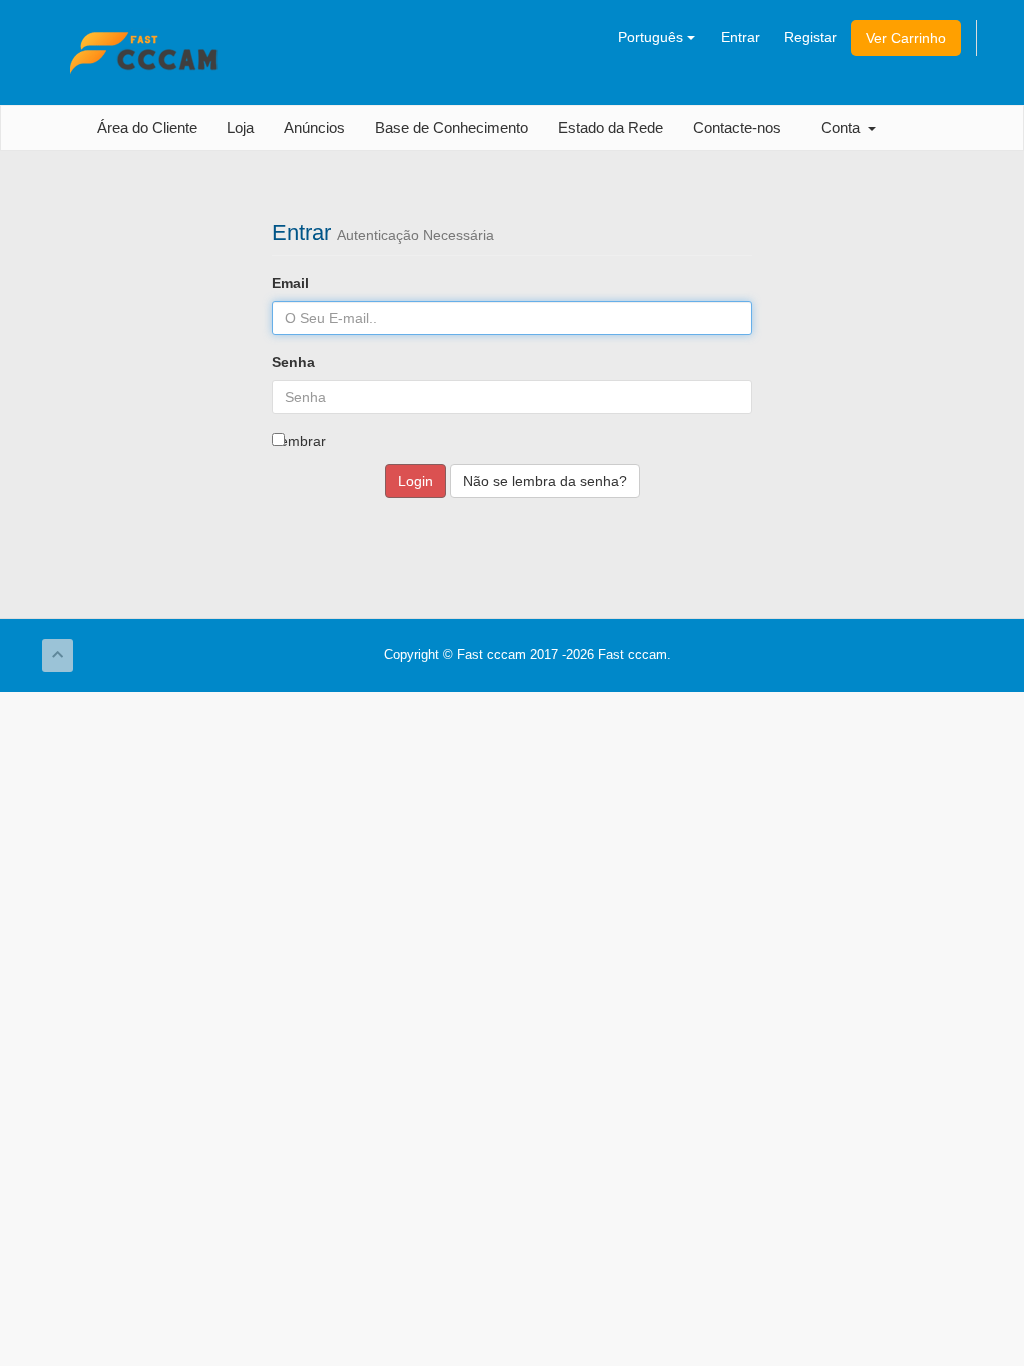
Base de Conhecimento (451, 127)
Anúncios (314, 127)
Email (290, 283)
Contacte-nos (737, 127)
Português (652, 37)
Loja (240, 127)
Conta (844, 127)
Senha (293, 362)
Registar (810, 37)
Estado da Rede (610, 127)
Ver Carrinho (906, 38)
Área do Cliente (147, 127)
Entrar (740, 37)
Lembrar (299, 441)
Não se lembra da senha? (545, 481)
